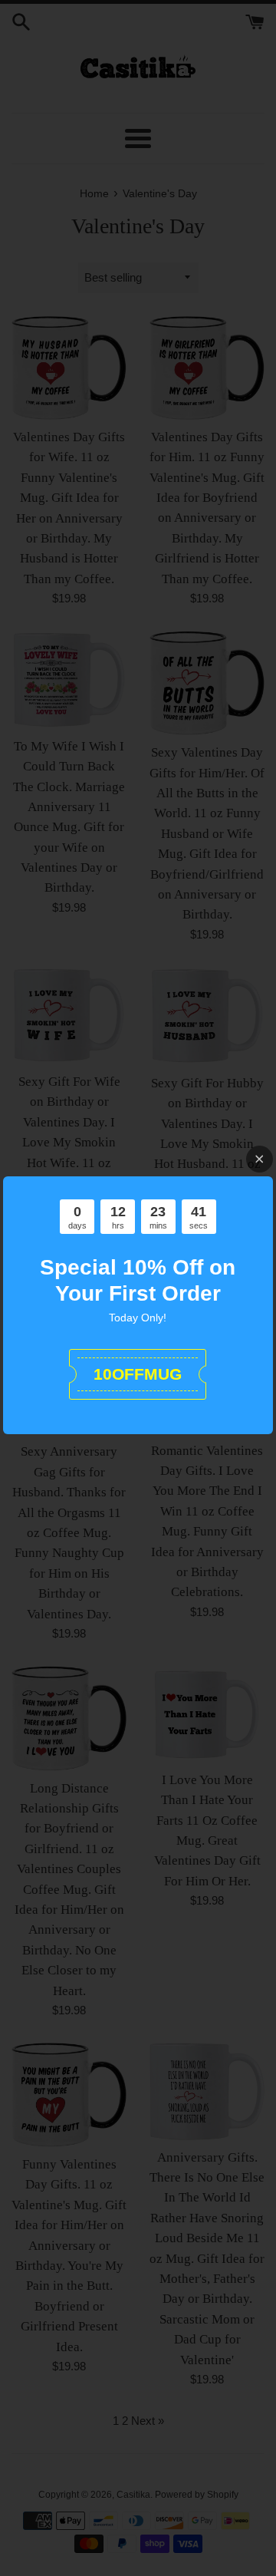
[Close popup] (260, 1159)
